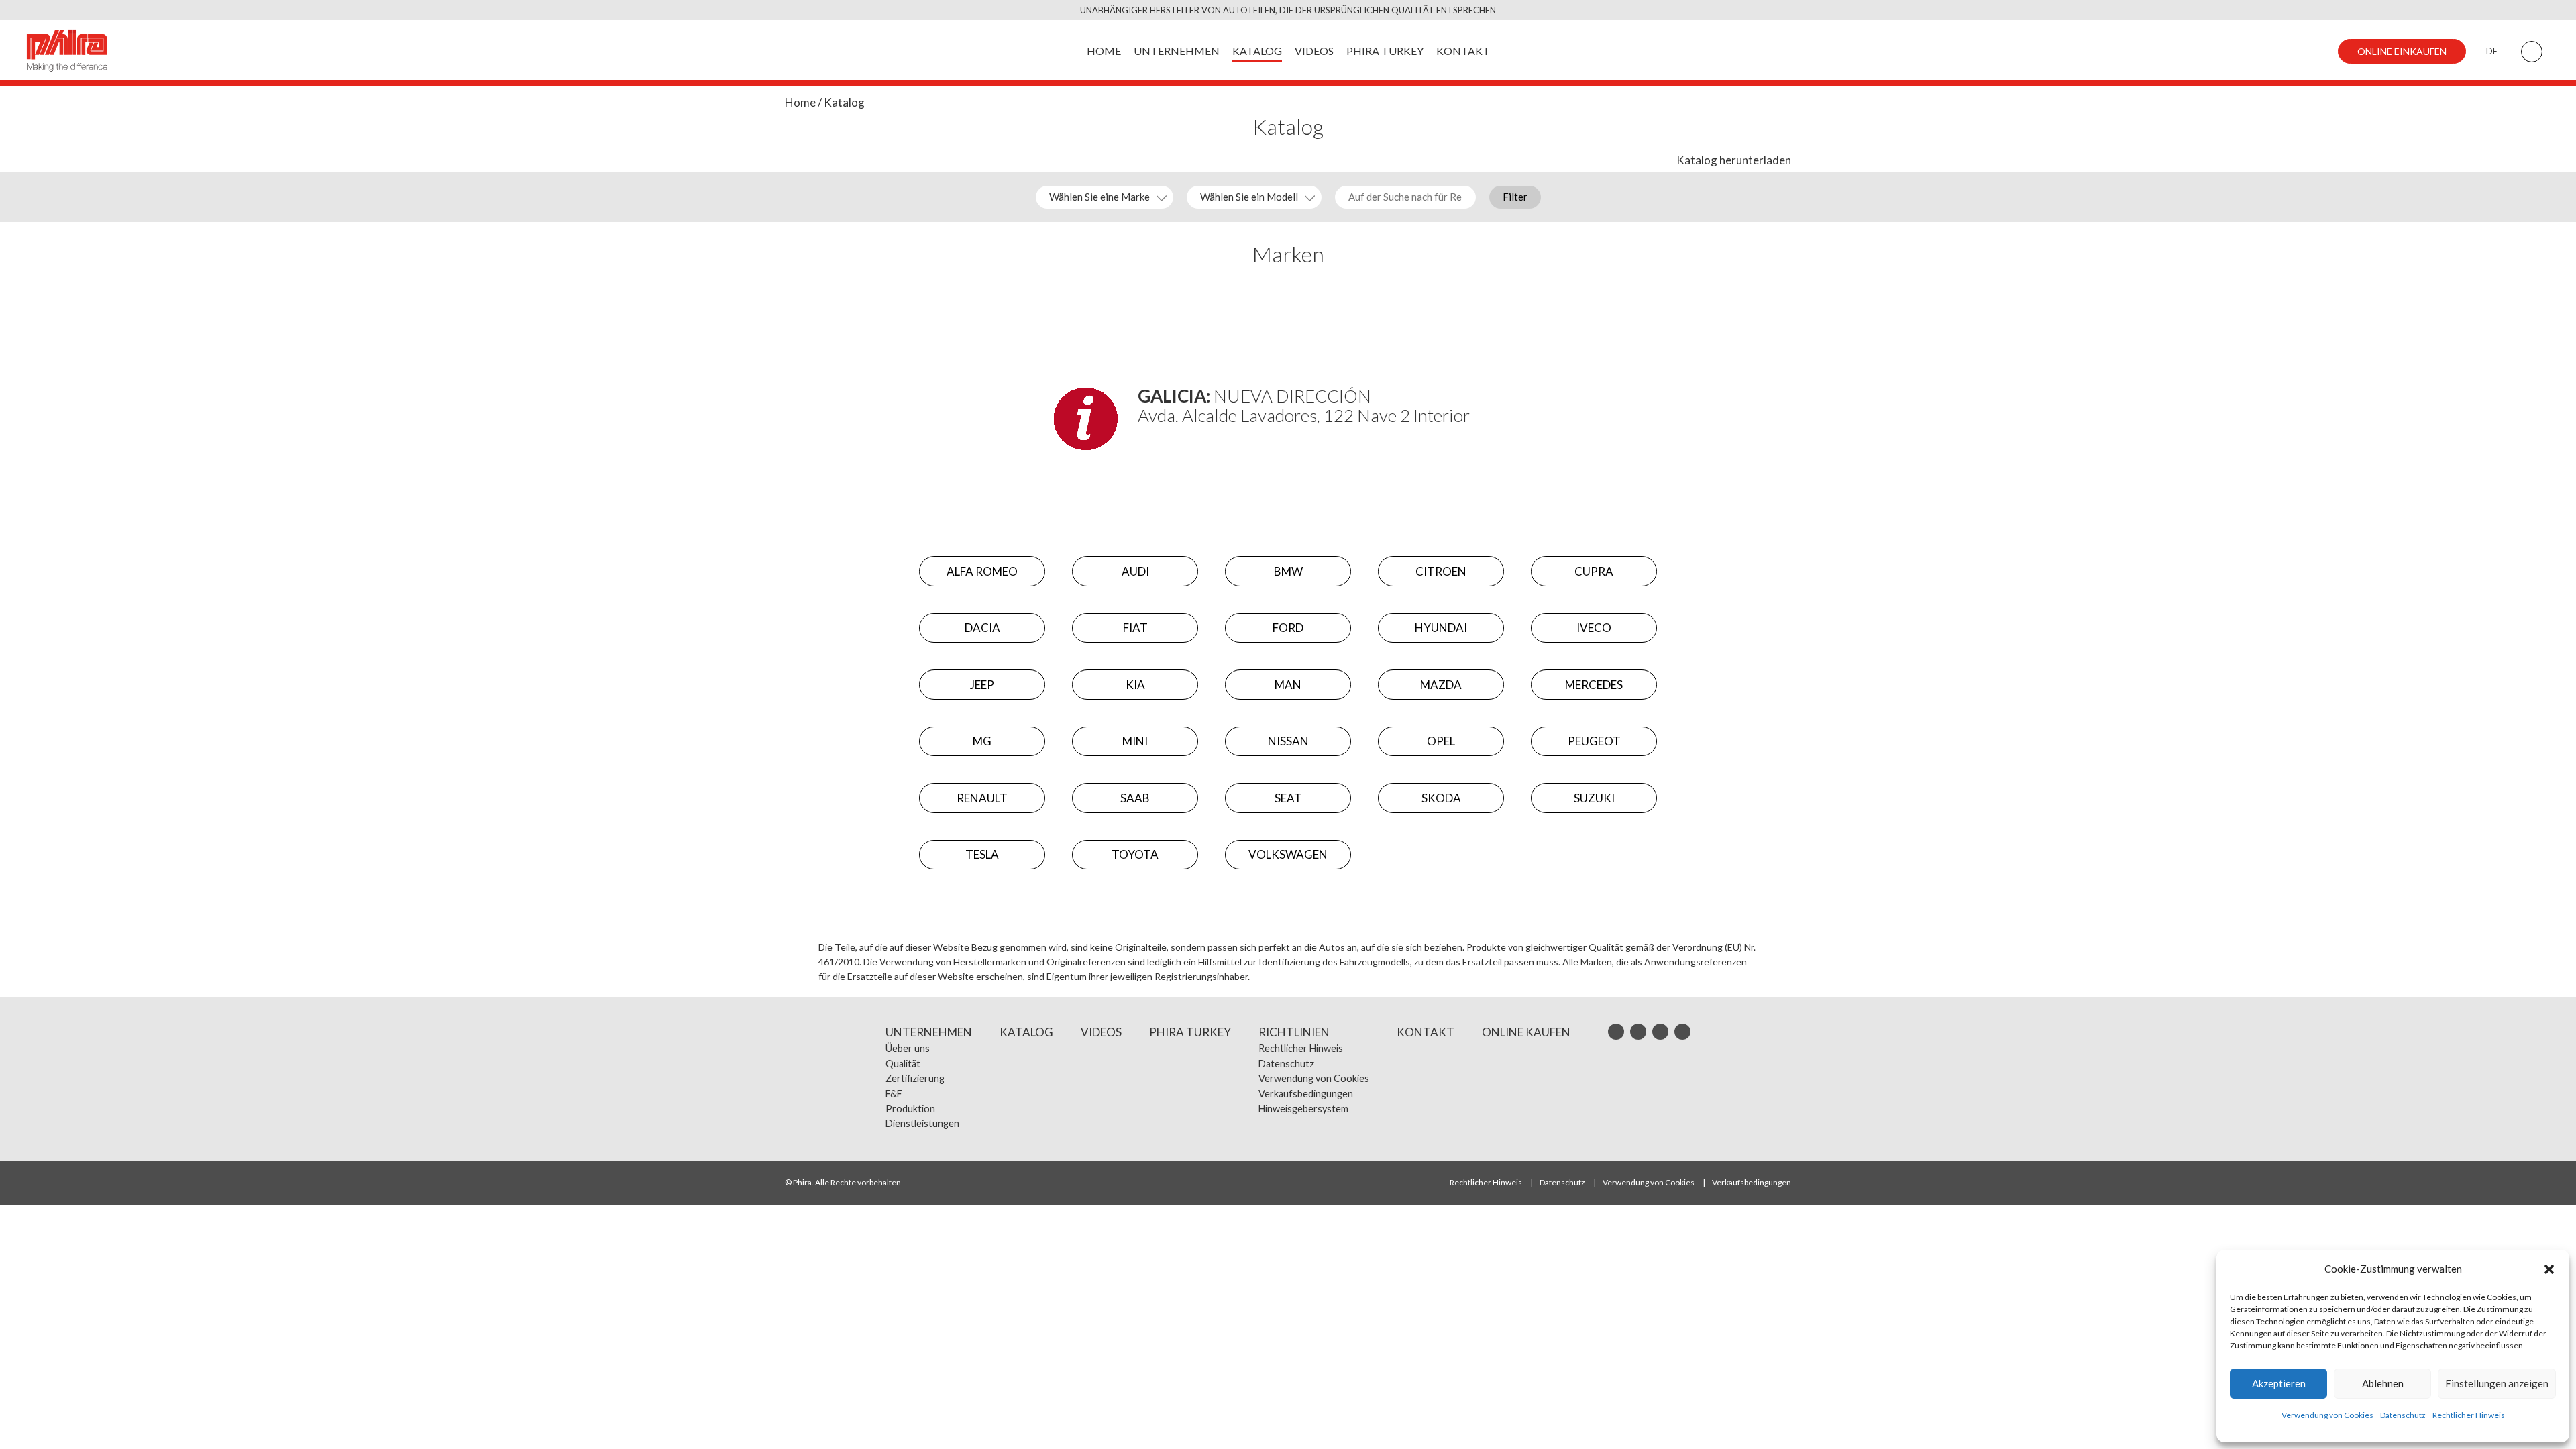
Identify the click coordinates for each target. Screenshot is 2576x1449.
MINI (1135, 741)
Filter (1515, 197)
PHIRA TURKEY (1385, 51)
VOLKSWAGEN (1288, 854)
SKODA (1441, 798)
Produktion (910, 1109)
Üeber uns (908, 1048)
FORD (1288, 628)
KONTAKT (1463, 51)
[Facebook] (1660, 1032)
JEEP (982, 685)
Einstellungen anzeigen (2497, 1383)
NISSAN (1288, 741)
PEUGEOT (1594, 741)
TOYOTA (1135, 854)
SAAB (1135, 798)
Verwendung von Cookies (2327, 1415)
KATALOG (1257, 51)
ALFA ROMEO (982, 571)
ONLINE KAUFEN (1526, 1032)
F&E (894, 1094)
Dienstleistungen (922, 1123)
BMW (1288, 571)
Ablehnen (2383, 1383)
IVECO (1594, 628)
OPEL (1441, 741)
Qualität (903, 1064)
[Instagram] (1616, 1032)
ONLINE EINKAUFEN (2402, 51)
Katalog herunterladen (1734, 160)
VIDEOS (1314, 51)
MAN (1288, 685)
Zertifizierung (915, 1078)
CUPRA (1594, 571)
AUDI (1135, 571)
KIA (1135, 685)
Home (800, 102)
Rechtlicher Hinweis (2469, 1415)
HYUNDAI (1441, 628)
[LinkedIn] (1638, 1032)
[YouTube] (1682, 1032)
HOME (1104, 51)
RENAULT (982, 798)
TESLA (982, 854)
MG (982, 741)
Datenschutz (2403, 1415)
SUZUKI (1594, 798)
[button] (2549, 1269)
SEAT (1288, 798)
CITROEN (1441, 571)
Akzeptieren (2279, 1383)
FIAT (1135, 628)
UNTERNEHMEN (1177, 51)
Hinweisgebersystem (1303, 1109)
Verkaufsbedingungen (1306, 1094)
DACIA (982, 628)
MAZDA (1441, 685)
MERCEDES (1594, 685)
